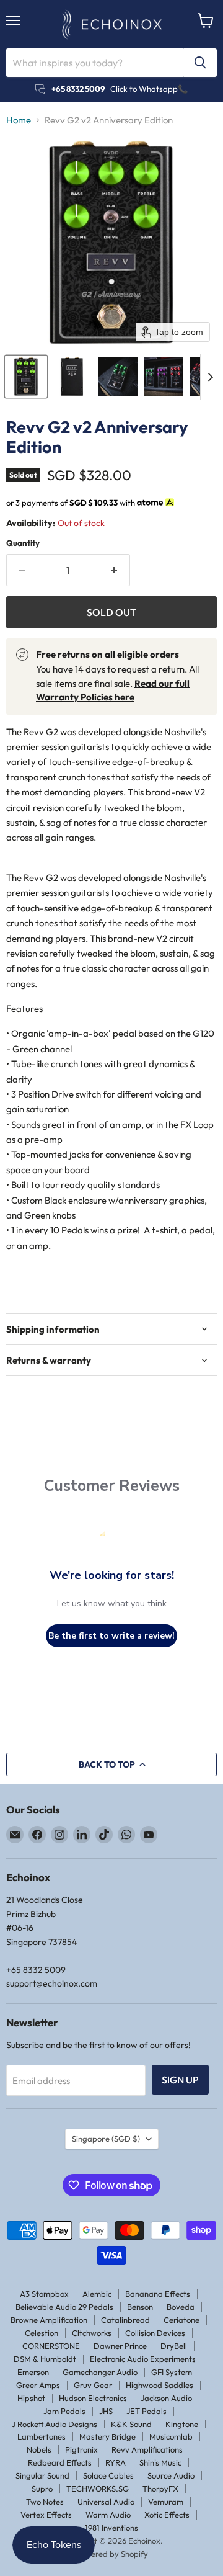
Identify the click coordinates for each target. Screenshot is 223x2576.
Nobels (39, 2449)
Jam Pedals (64, 2411)
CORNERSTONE (51, 2346)
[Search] (200, 63)
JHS (106, 2411)
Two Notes (45, 2502)
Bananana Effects (158, 2294)
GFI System (172, 2372)
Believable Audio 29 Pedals (64, 2307)
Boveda (181, 2307)
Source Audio (171, 2475)
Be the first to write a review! (111, 1636)
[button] (26, 377)
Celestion (42, 2333)
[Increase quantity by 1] (114, 570)
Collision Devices (155, 2333)
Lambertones (42, 2436)
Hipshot (31, 2398)
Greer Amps (38, 2385)
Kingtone (182, 2424)
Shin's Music (160, 2462)
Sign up (180, 2080)
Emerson (33, 2372)
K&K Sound (131, 2424)
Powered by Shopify (112, 2554)
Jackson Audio (166, 2398)
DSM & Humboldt (45, 2359)
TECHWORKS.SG (98, 2489)
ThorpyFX (160, 2489)
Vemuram (166, 2502)
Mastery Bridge (107, 2436)
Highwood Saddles (160, 2385)
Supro (42, 2489)
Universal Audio (106, 2502)
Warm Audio (108, 2515)
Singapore (106, 2139)
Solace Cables (108, 2475)
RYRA (116, 2462)
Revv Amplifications (147, 2449)
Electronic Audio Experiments (143, 2359)
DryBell (174, 2346)
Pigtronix (81, 2449)
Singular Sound (42, 2475)
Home (19, 120)
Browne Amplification (49, 2320)
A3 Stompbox (44, 2294)
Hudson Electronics (93, 2398)
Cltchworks (92, 2333)
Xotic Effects (167, 2515)
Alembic (97, 2294)
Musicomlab (171, 2436)
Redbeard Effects (60, 2462)
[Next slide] (210, 377)
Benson (140, 2307)
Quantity (23, 543)
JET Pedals (146, 2411)
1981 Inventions (111, 2528)
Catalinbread (125, 2320)
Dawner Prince (120, 2346)
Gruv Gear (93, 2385)
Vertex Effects (46, 2515)
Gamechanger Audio (100, 2372)
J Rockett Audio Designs (55, 2424)
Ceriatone (181, 2320)
